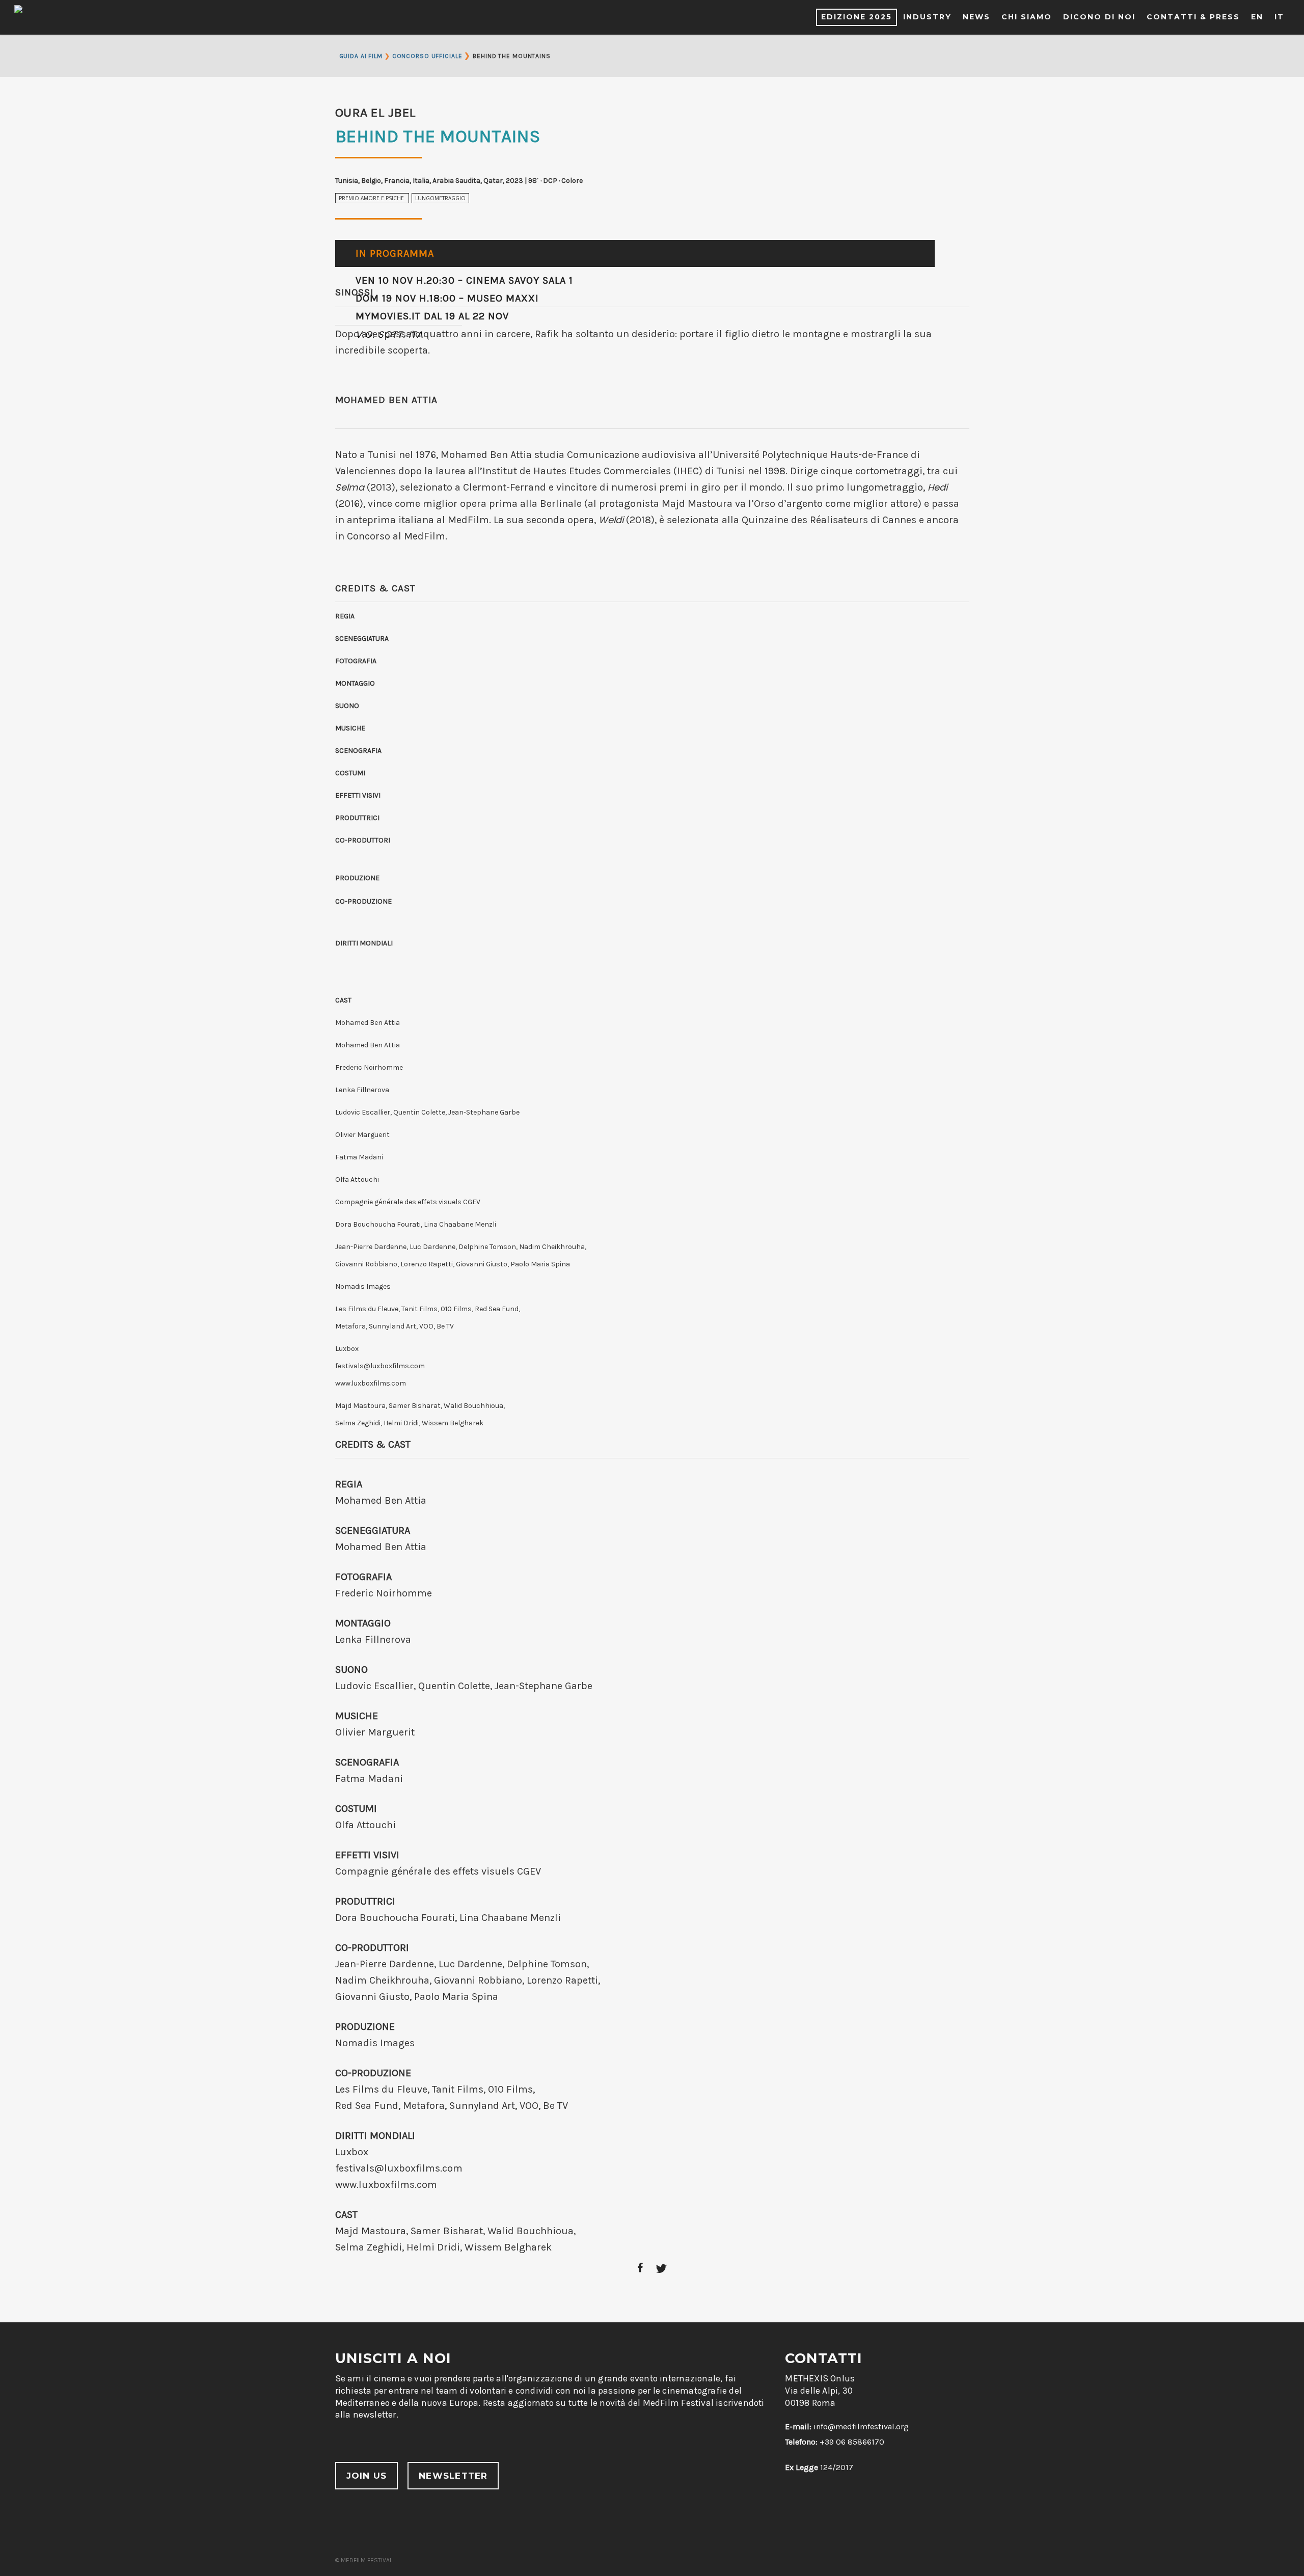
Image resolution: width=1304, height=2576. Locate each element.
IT (1279, 17)
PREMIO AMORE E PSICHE (372, 198)
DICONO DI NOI (1099, 17)
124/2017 (819, 2467)
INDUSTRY (927, 17)
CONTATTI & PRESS (1193, 17)
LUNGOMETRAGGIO (440, 198)
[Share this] (641, 2269)
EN (1257, 17)
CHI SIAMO (1027, 17)
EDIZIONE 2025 (857, 17)
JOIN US (367, 2476)
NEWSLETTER (453, 2476)
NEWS (976, 17)
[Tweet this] (661, 2269)
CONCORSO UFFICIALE (427, 56)
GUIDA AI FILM (361, 56)
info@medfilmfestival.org (861, 2426)
